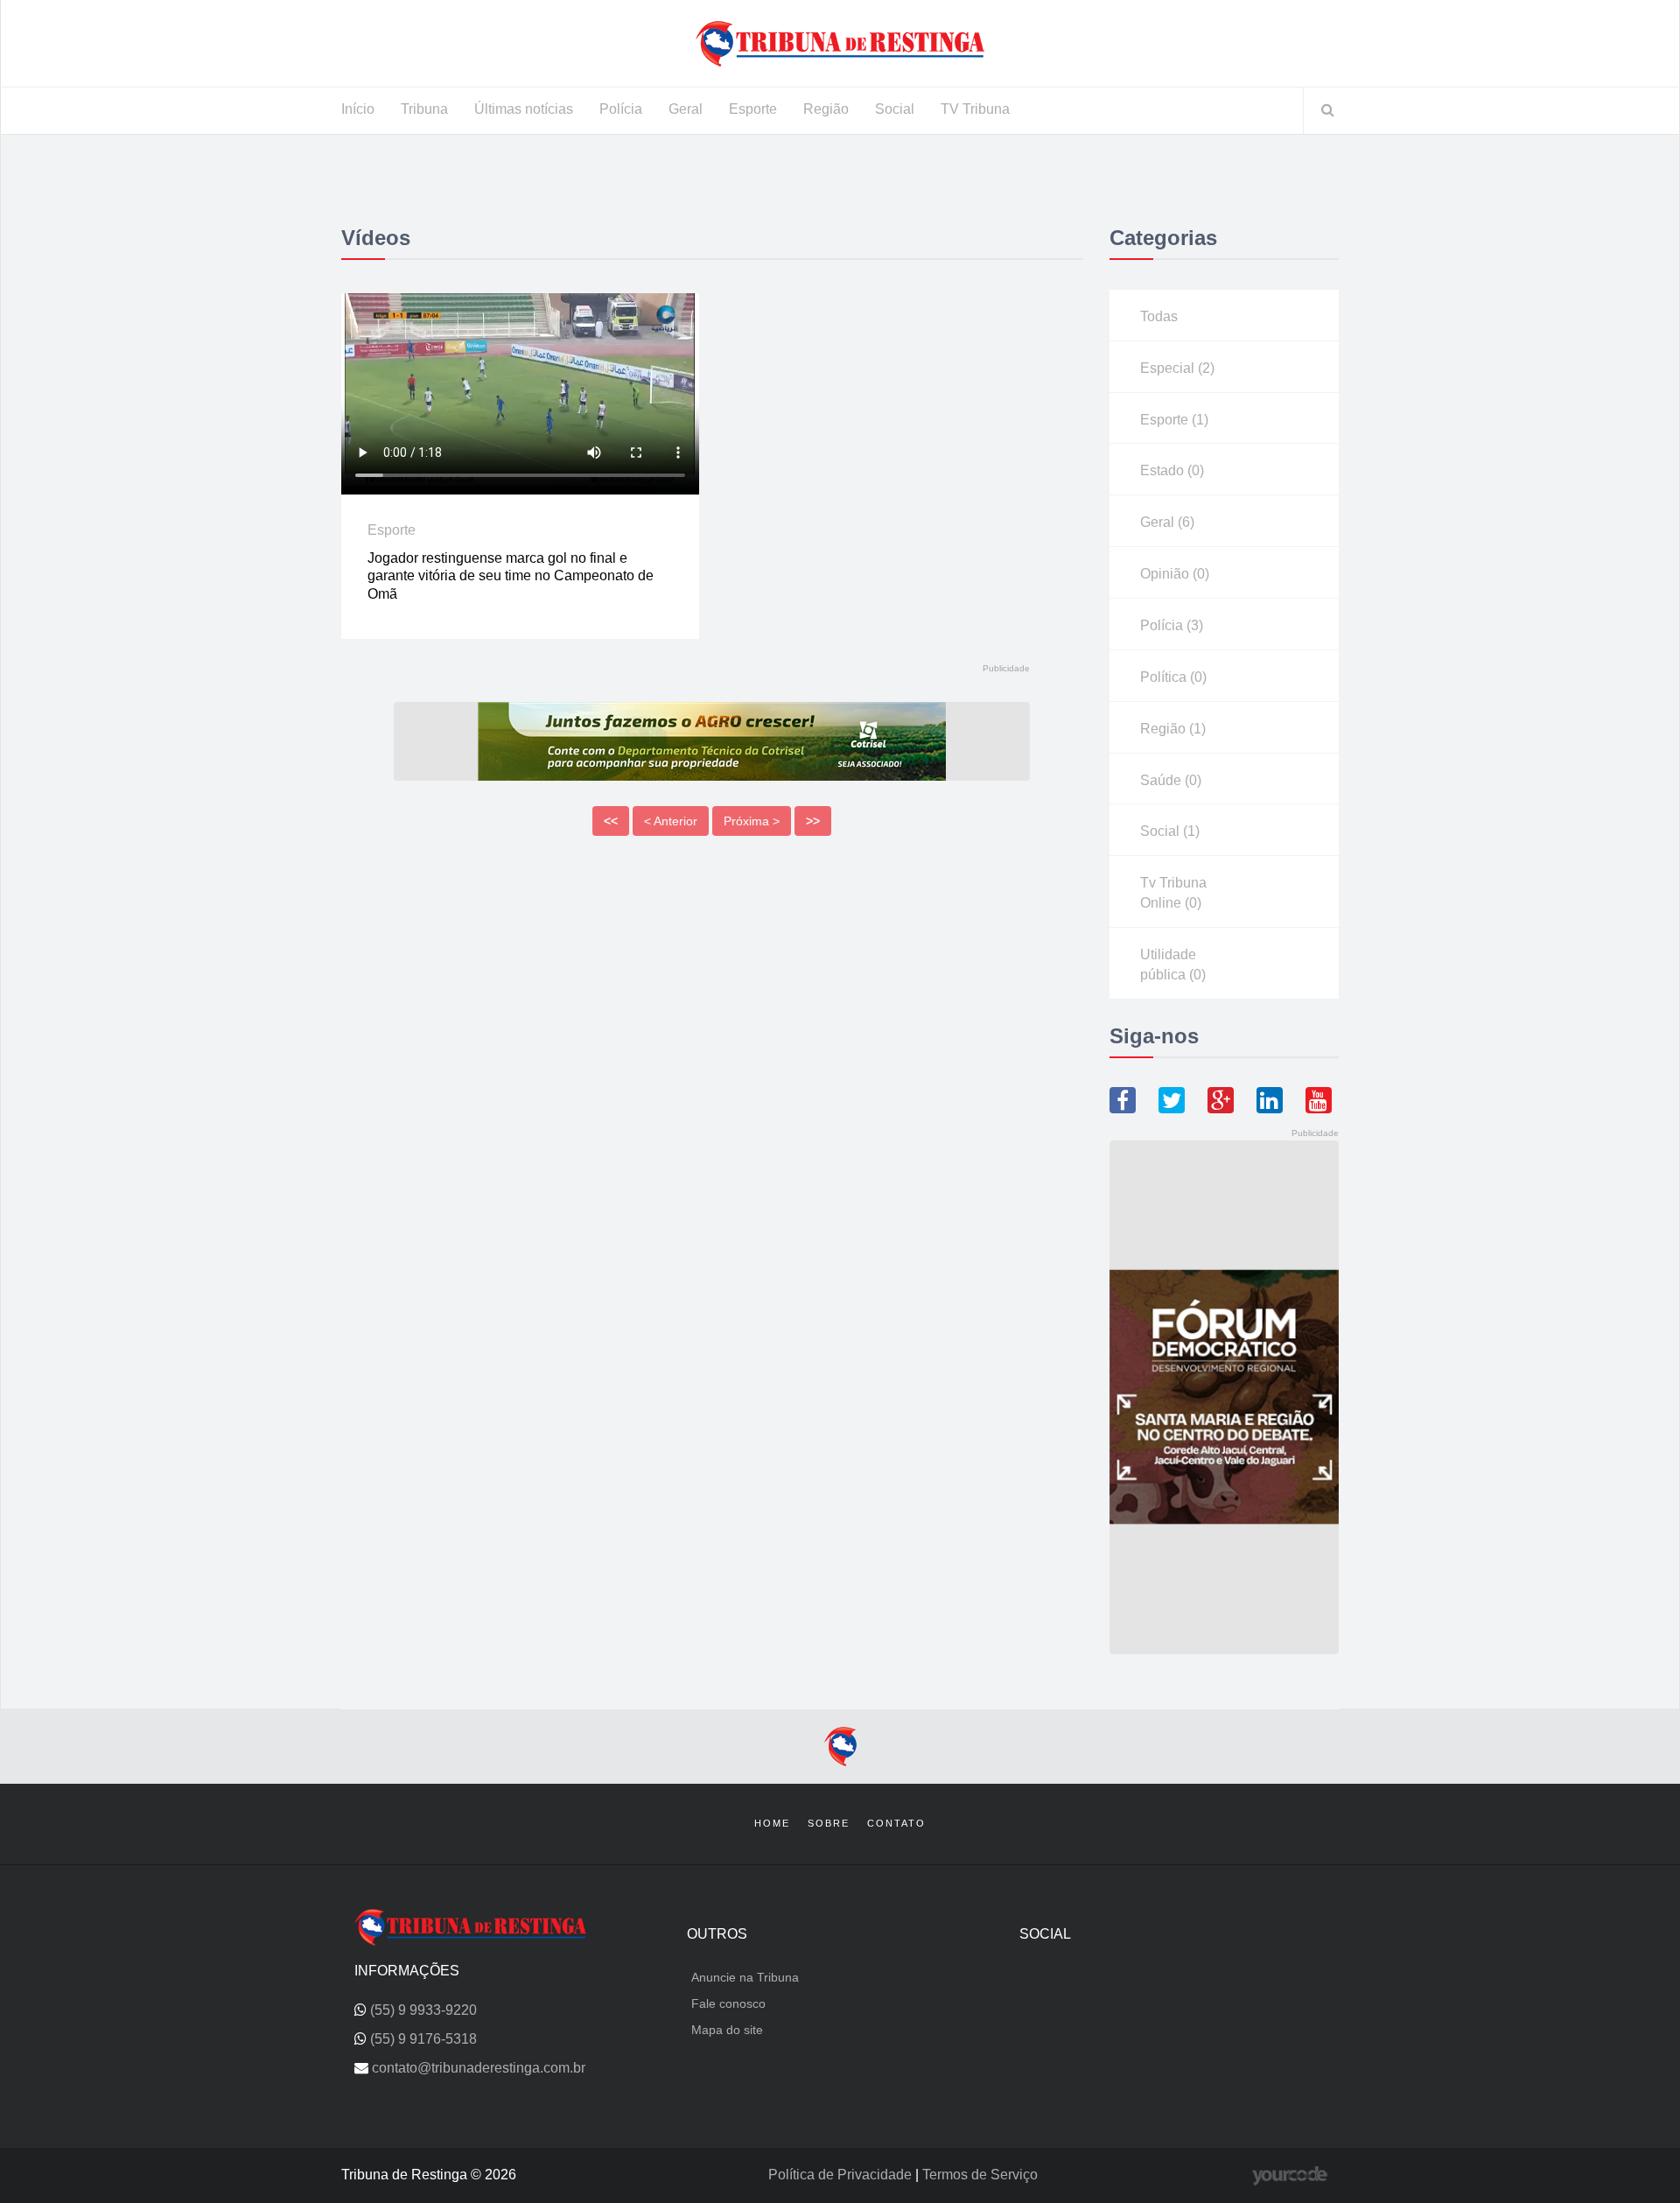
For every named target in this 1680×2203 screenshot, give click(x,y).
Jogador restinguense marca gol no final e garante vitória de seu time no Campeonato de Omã (511, 576)
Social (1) (1170, 831)
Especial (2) (1177, 368)
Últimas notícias (524, 109)
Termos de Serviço (980, 2175)
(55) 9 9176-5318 (423, 2039)
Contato (896, 1823)
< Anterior (671, 821)
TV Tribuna (975, 109)
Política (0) (1173, 677)
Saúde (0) (1171, 780)
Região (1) (1173, 729)
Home (772, 1823)
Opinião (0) (1175, 574)
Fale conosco (728, 2003)
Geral (686, 109)
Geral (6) (1167, 522)
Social (895, 109)
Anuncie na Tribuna (745, 1977)
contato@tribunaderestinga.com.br (479, 2068)
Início (358, 109)
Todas (1159, 316)
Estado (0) (1172, 470)
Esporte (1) (1174, 420)
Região (826, 109)
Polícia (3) (1172, 625)
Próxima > (752, 821)
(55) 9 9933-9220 (423, 2010)
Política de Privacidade (842, 2175)
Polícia (621, 109)
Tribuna (424, 109)
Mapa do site (727, 2030)
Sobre (829, 1823)
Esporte (753, 109)
